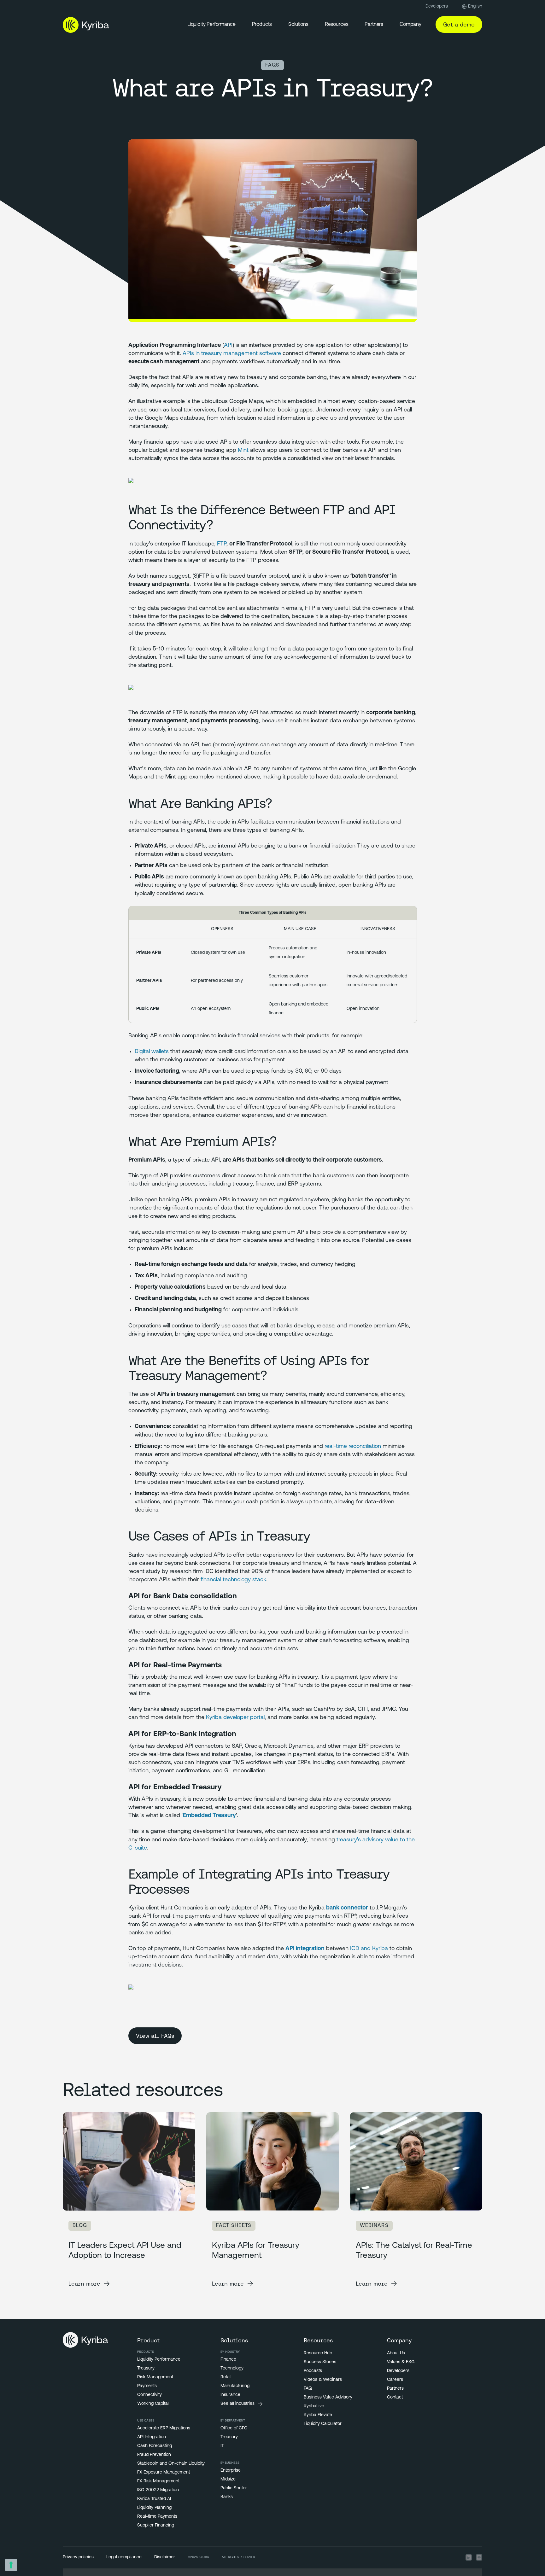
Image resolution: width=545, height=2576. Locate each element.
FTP (222, 544)
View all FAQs (155, 2036)
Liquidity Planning (154, 2508)
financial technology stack (233, 1580)
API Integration (152, 2437)
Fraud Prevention (154, 2455)
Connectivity (149, 2395)
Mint (243, 451)
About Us (396, 2353)
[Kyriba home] (86, 25)
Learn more (84, 2284)
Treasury (146, 2368)
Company (410, 25)
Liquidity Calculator (323, 2424)
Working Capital (153, 2404)
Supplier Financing (156, 2525)
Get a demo (459, 24)
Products (262, 25)
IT (222, 2446)
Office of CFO (234, 2428)
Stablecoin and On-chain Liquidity (171, 2464)
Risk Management (155, 2377)
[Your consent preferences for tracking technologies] (11, 2565)
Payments (147, 2386)
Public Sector (234, 2488)
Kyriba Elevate (318, 2415)
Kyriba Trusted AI (154, 2499)
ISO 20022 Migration (158, 2490)
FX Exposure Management (164, 2472)
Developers (437, 6)
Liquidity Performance (211, 25)
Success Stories (320, 2362)
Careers (395, 2380)
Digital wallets (152, 1052)
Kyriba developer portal (235, 1718)
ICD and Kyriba (369, 1949)
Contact (395, 2397)
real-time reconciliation (353, 1447)
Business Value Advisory (328, 2397)
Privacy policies (78, 2557)
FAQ (308, 2389)
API (228, 346)
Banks (227, 2497)
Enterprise (231, 2471)
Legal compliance (124, 2557)
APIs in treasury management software (232, 354)
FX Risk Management (158, 2481)
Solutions (298, 25)
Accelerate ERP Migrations (164, 2428)
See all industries (237, 2404)
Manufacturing (235, 2386)
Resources (337, 25)
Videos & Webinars (323, 2380)
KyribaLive (314, 2406)
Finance (228, 2360)
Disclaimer (165, 2557)
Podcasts (313, 2371)
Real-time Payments (157, 2517)
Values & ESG (401, 2362)
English (475, 6)
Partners (374, 25)
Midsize (228, 2479)
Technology (232, 2368)
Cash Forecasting (155, 2446)
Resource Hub (318, 2353)
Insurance (230, 2395)
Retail (226, 2377)
